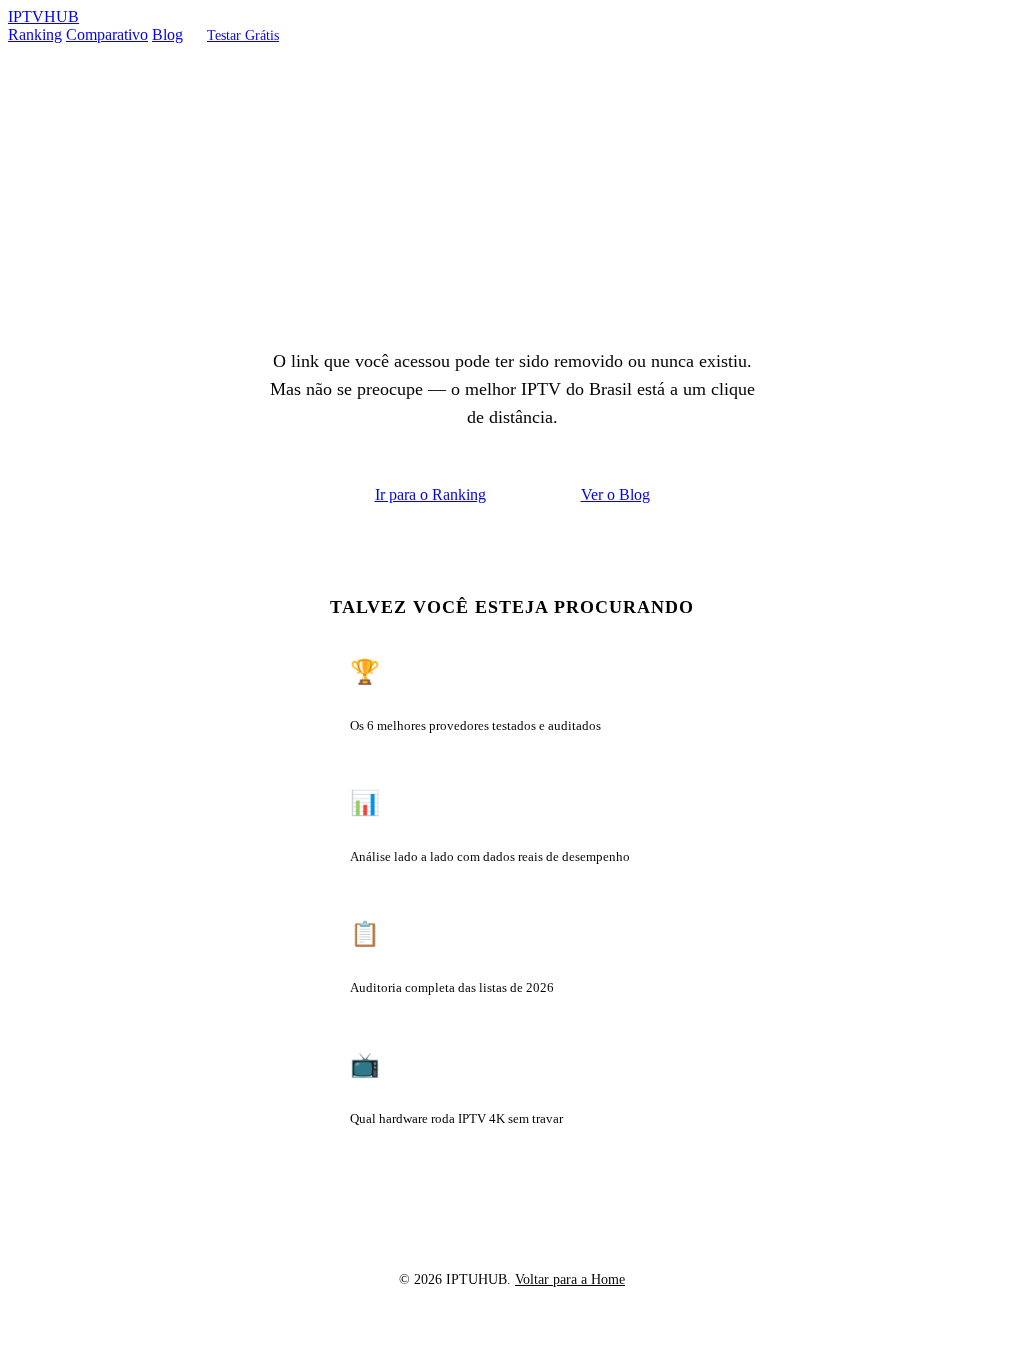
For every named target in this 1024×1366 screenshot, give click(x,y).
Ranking (35, 34)
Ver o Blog (615, 494)
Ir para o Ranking (430, 494)
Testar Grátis (243, 35)
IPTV (43, 16)
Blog (167, 34)
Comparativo (107, 34)
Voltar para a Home (570, 1279)
